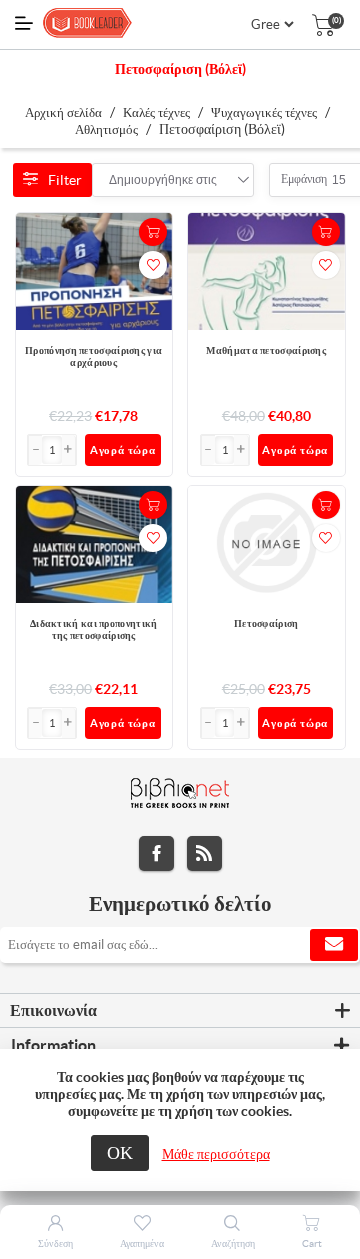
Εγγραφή (334, 945)
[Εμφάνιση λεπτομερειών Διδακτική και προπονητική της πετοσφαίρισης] (94, 544)
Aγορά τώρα (123, 450)
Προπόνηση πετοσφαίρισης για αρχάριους (93, 356)
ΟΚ (120, 1152)
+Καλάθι (153, 232)
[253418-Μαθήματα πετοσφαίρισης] (266, 271)
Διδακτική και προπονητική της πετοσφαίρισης (94, 629)
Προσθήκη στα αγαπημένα (153, 265)
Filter (65, 180)
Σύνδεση (55, 1243)
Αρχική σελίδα (63, 112)
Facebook (156, 853)
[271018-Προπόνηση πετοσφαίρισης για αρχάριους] (94, 271)
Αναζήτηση (233, 1243)
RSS (204, 853)
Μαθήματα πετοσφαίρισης (266, 350)
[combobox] (163, 180)
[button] (69, 450)
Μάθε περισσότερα (216, 1154)
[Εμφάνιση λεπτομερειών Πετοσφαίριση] (266, 545)
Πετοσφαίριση (266, 623)
